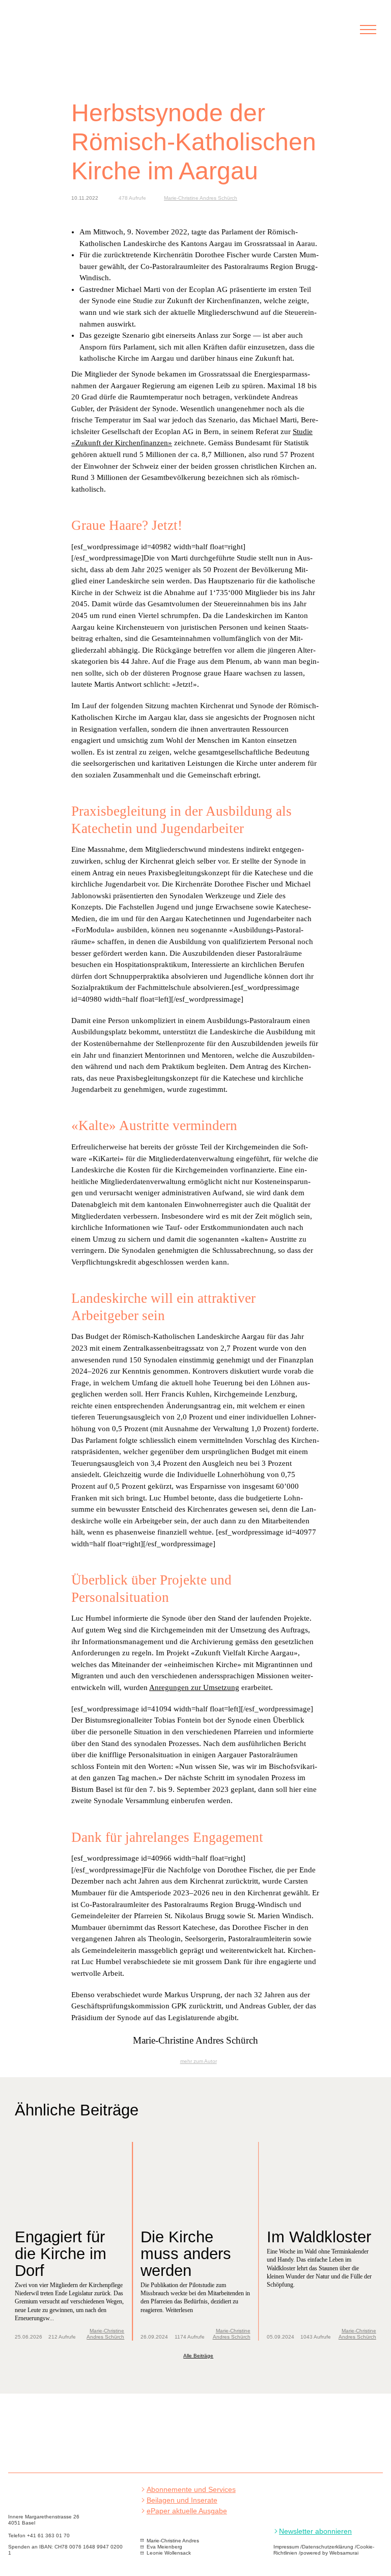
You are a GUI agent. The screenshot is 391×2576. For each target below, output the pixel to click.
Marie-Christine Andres (173, 2541)
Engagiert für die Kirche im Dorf (61, 2253)
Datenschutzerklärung (328, 2547)
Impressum (286, 2547)
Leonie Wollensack (169, 2553)
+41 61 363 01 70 (48, 2535)
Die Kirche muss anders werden (186, 2253)
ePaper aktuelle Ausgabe (187, 2511)
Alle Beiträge (198, 2356)
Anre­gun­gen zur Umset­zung (194, 1687)
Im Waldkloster (319, 2237)
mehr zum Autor (198, 2061)
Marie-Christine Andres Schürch (201, 198)
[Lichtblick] (35, 35)
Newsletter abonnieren (315, 2531)
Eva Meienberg (164, 2547)
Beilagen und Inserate (182, 2500)
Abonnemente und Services (191, 2490)
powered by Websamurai (329, 2553)
